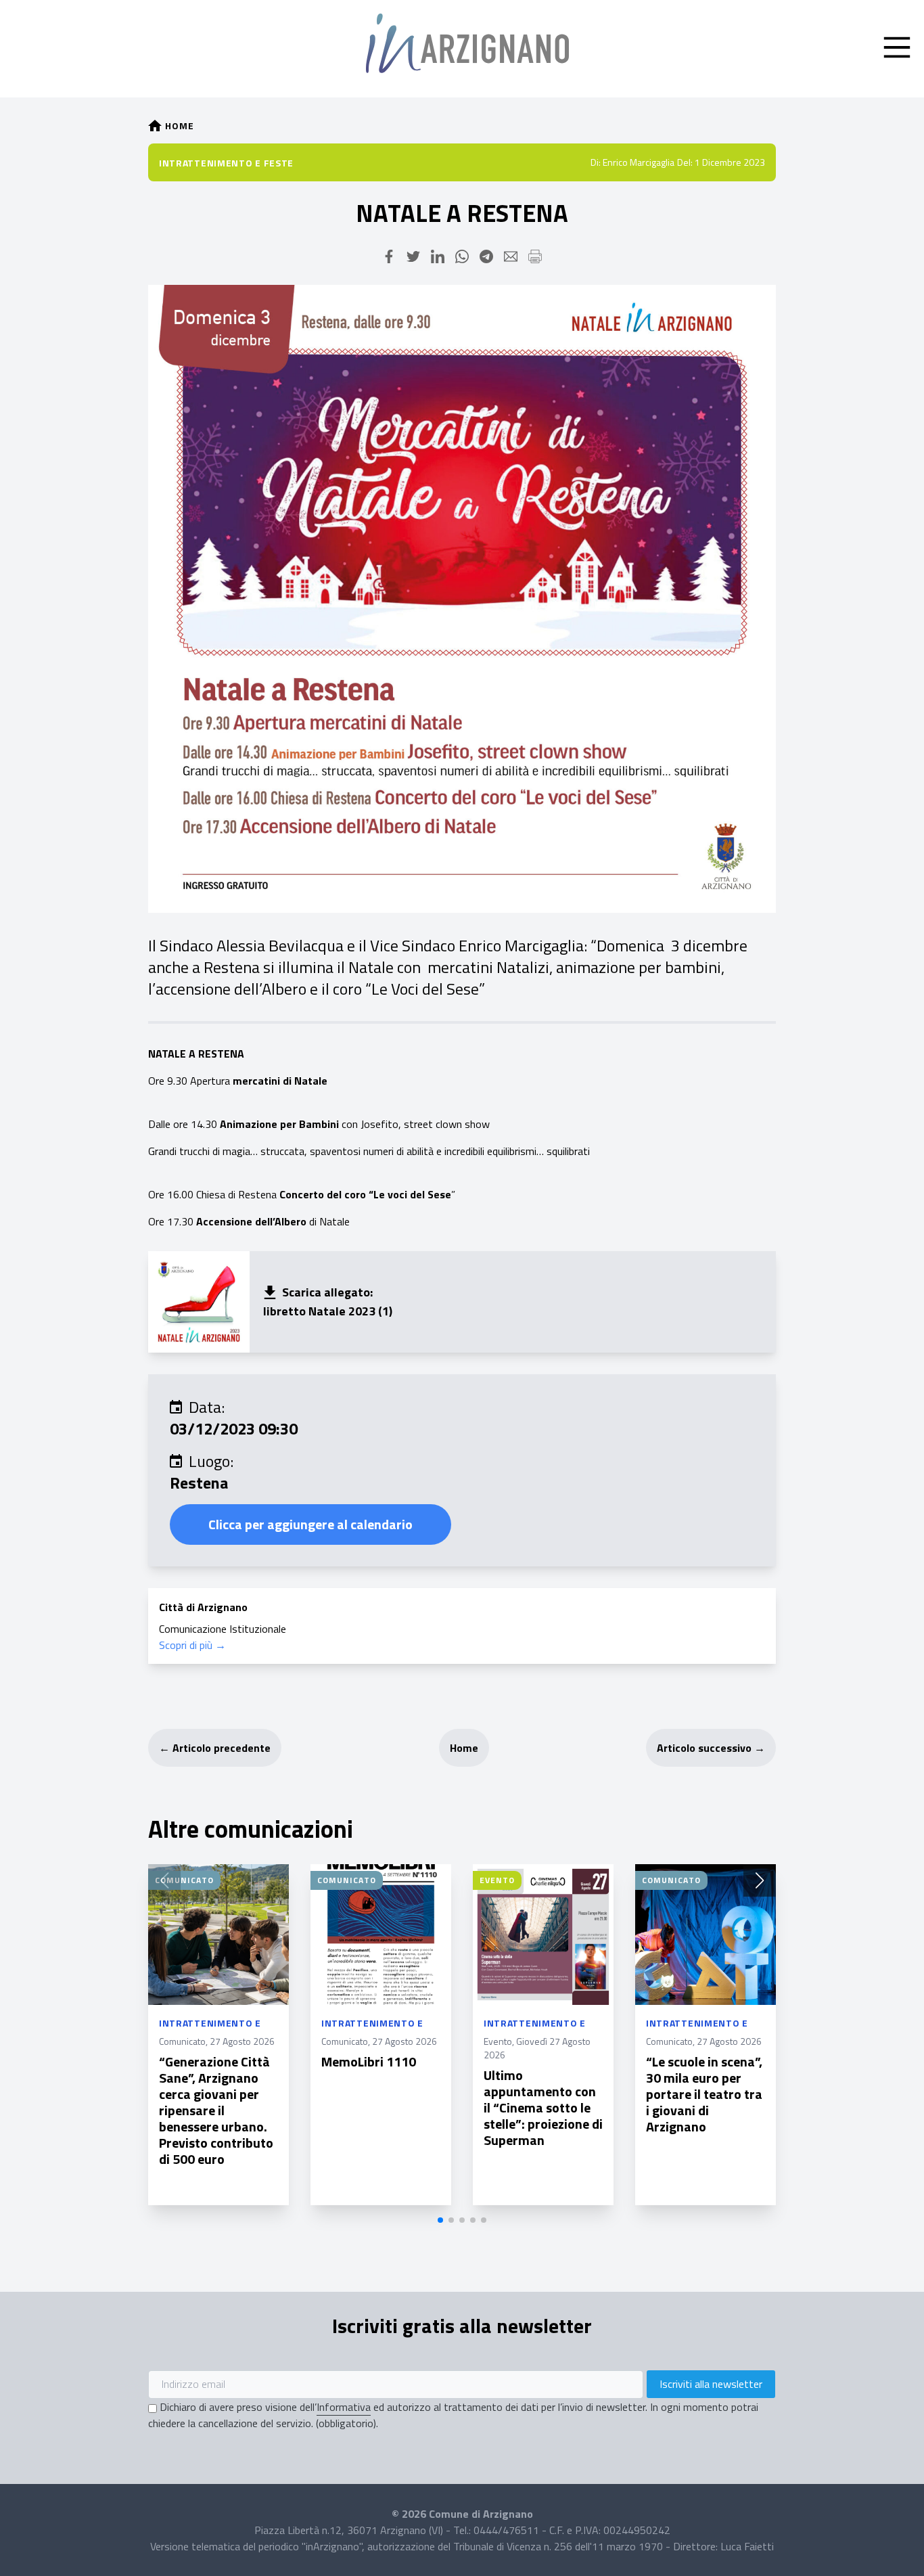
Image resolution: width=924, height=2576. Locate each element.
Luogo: (211, 1461)
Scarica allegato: (327, 1292)
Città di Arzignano (203, 1607)
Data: (207, 1407)
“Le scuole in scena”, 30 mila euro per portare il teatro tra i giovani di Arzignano (704, 2094)
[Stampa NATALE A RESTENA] (535, 256)
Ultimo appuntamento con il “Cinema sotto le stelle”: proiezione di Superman (543, 2107)
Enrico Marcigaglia (639, 162)
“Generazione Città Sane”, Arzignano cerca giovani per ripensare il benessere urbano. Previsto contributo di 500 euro (216, 2110)
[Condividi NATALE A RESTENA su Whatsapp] (462, 256)
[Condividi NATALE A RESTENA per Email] (511, 256)
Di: (596, 162)
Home (464, 1748)
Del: (685, 162)
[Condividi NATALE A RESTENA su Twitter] (413, 256)
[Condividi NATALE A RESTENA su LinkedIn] (438, 256)
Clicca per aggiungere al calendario (310, 1524)
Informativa (344, 2407)
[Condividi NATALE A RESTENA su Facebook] (389, 256)
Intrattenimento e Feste (226, 163)
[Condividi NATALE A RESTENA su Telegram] (486, 256)
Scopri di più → (192, 1645)
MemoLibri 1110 (369, 2061)
